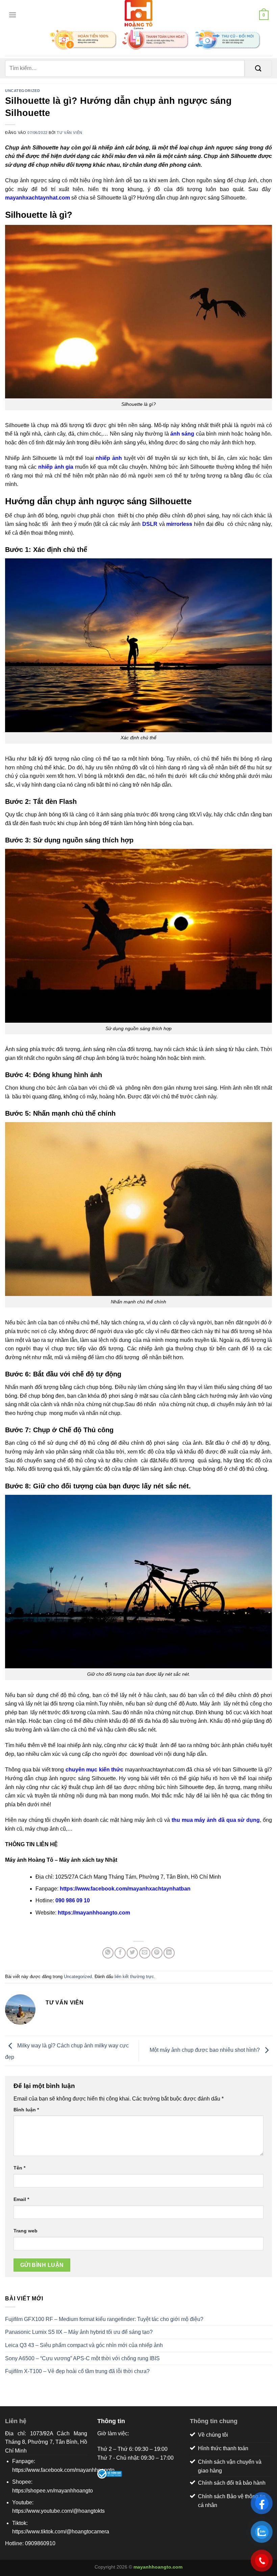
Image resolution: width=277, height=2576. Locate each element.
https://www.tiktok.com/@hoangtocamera (61, 2532)
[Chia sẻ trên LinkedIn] (169, 1953)
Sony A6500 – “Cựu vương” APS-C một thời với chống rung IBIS (82, 2358)
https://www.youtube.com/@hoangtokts (58, 2511)
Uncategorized (22, 91)
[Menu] (11, 15)
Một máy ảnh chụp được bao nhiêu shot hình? (205, 2050)
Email (21, 2199)
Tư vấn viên (69, 133)
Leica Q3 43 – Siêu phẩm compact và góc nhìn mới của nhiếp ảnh (84, 2345)
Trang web (26, 2231)
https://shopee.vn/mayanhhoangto (53, 2491)
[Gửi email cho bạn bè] (145, 1953)
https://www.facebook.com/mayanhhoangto (63, 2470)
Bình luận (26, 2110)
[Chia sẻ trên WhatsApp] (108, 1953)
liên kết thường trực (134, 1977)
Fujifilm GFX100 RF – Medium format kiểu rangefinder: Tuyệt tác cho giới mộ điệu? (104, 2319)
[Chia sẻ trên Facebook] (120, 1953)
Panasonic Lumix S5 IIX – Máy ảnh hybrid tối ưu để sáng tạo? (79, 2332)
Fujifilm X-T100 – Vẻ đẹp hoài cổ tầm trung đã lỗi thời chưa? (77, 2371)
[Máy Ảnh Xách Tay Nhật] (138, 15)
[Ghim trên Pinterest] (157, 1953)
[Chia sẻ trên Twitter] (132, 1953)
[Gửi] (258, 68)
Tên (19, 2168)
